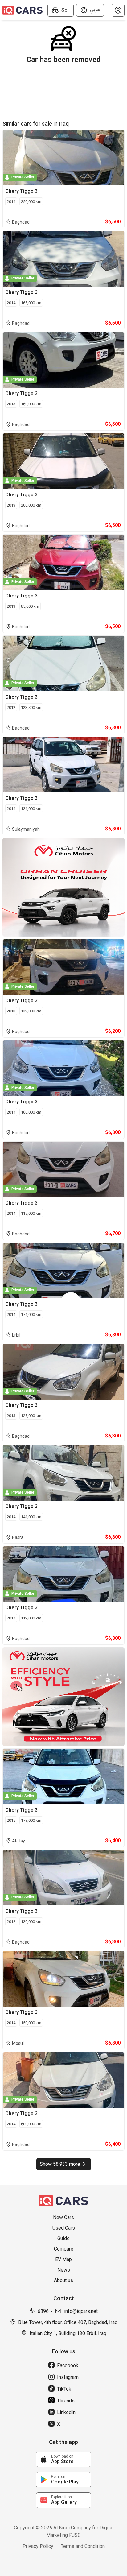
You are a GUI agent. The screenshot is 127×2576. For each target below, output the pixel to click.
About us (63, 2280)
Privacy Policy (38, 2546)
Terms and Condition (83, 2546)
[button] (118, 10)
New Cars (63, 2217)
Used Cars (64, 2228)
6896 (43, 2311)
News (64, 2270)
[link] (63, 2459)
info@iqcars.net (81, 2311)
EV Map (63, 2259)
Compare (64, 2249)
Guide (63, 2238)
